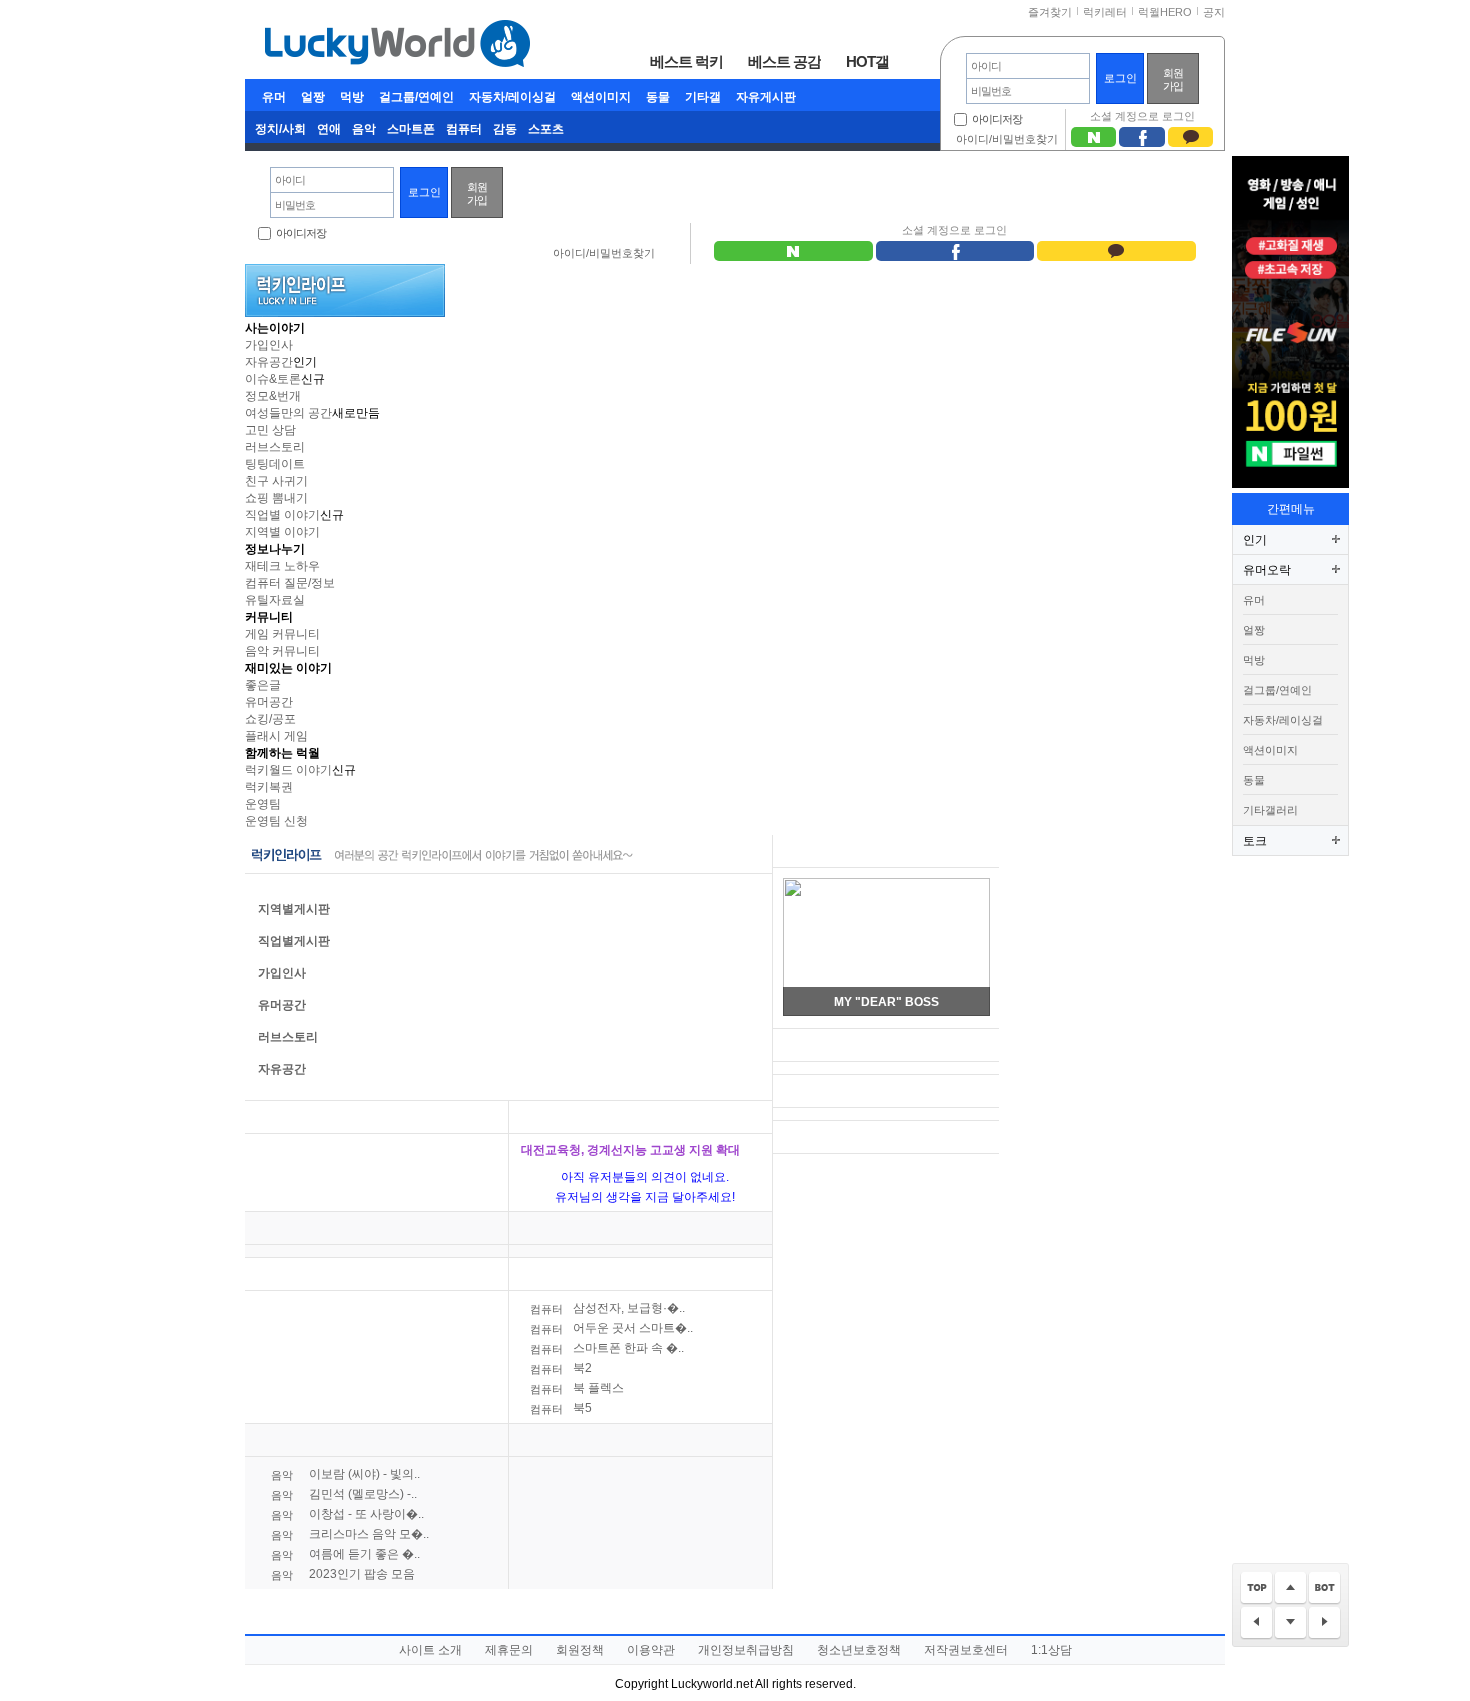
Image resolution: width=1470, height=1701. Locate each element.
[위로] (1290, 1588)
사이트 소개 (430, 1650)
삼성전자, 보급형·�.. (607, 1308)
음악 (364, 129)
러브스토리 (275, 447)
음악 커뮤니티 (282, 651)
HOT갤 (867, 61)
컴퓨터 (464, 129)
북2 (561, 1368)
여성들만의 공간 (288, 413)
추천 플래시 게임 (829, 851)
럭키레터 (1105, 12)
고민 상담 (270, 430)
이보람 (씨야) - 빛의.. (345, 1474)
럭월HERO (1165, 12)
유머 (274, 97)
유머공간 (269, 702)
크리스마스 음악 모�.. (350, 1534)
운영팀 (263, 804)
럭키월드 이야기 (288, 770)
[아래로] (1290, 1623)
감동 (505, 129)
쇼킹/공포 (270, 719)
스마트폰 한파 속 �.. (607, 1348)
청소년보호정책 (859, 1650)
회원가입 (1173, 79)
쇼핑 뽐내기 (276, 498)
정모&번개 (273, 396)
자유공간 (269, 362)
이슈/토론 (547, 1117)
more (480, 1117)
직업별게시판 (294, 941)
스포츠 (546, 129)
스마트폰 (411, 129)
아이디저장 (997, 119)
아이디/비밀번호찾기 (1007, 139)
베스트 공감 (784, 61)
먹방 (352, 97)
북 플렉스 (577, 1388)
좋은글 (263, 685)
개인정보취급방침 (746, 1650)
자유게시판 (766, 97)
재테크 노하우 (282, 566)
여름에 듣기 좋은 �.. (345, 1554)
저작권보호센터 (966, 1650)
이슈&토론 (273, 379)
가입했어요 (821, 1091)
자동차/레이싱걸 (512, 97)
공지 (1214, 12)
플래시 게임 (276, 736)
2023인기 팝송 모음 (343, 1574)
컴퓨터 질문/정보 (290, 583)
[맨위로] (1256, 1588)
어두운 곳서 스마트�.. (611, 1328)
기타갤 (703, 97)
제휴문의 (509, 1650)
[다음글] (1324, 1623)
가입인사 (269, 345)
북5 (561, 1408)
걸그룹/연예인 (416, 97)
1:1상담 (1051, 1650)
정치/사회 (280, 129)
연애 (329, 129)
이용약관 (651, 1650)
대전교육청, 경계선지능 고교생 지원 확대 (630, 1150)
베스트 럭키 (686, 61)
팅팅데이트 (275, 464)
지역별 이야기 (282, 532)
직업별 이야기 (282, 515)
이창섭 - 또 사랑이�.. (347, 1514)
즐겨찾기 (1050, 12)
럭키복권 (269, 787)
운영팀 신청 (276, 821)
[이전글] (1256, 1623)
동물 (658, 97)
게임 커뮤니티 (282, 634)
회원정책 (580, 1650)
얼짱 (313, 97)
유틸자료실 (275, 600)
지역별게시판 (294, 909)
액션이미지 (601, 97)
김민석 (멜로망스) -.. (344, 1494)
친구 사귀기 (276, 481)
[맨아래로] (1324, 1588)
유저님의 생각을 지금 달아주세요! (645, 1197)
